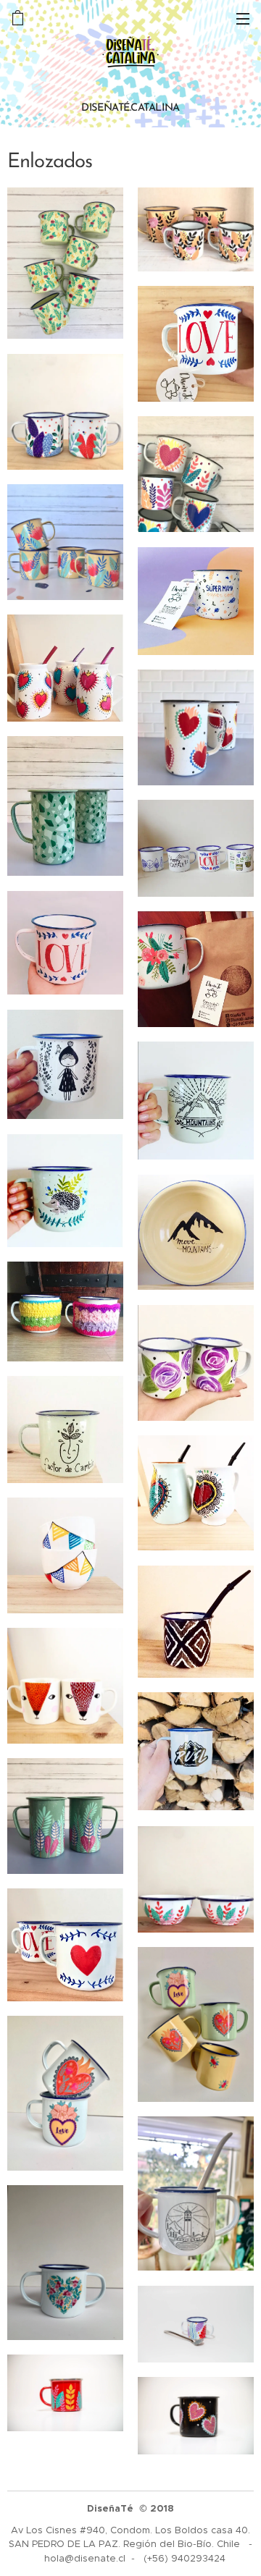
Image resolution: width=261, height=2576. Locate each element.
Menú (243, 18)
